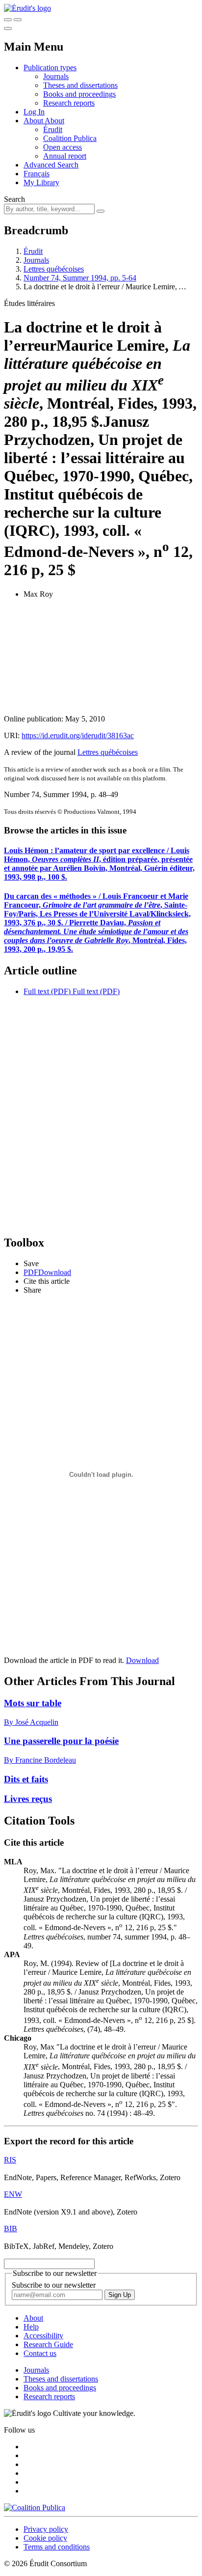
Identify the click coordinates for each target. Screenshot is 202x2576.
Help (31, 2327)
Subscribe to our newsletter (54, 2285)
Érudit (53, 129)
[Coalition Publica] (35, 2507)
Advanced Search (51, 165)
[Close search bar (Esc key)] (18, 20)
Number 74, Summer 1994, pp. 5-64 (80, 278)
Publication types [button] (50, 68)
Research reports (69, 103)
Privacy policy (46, 2529)
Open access (63, 147)
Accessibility (43, 2336)
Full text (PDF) (47, 991)
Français (37, 174)
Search (14, 199)
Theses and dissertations (80, 85)
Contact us (40, 2353)
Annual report (65, 156)
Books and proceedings (79, 94)
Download (142, 1660)
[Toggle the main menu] (8, 28)
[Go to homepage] (27, 8)
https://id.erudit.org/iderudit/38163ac (78, 735)
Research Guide (48, 2344)
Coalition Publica (70, 138)
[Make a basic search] (8, 20)
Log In (34, 112)
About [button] (34, 121)
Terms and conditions (57, 2547)
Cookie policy (45, 2538)
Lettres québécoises (54, 269)
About (54, 121)
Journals (56, 76)
